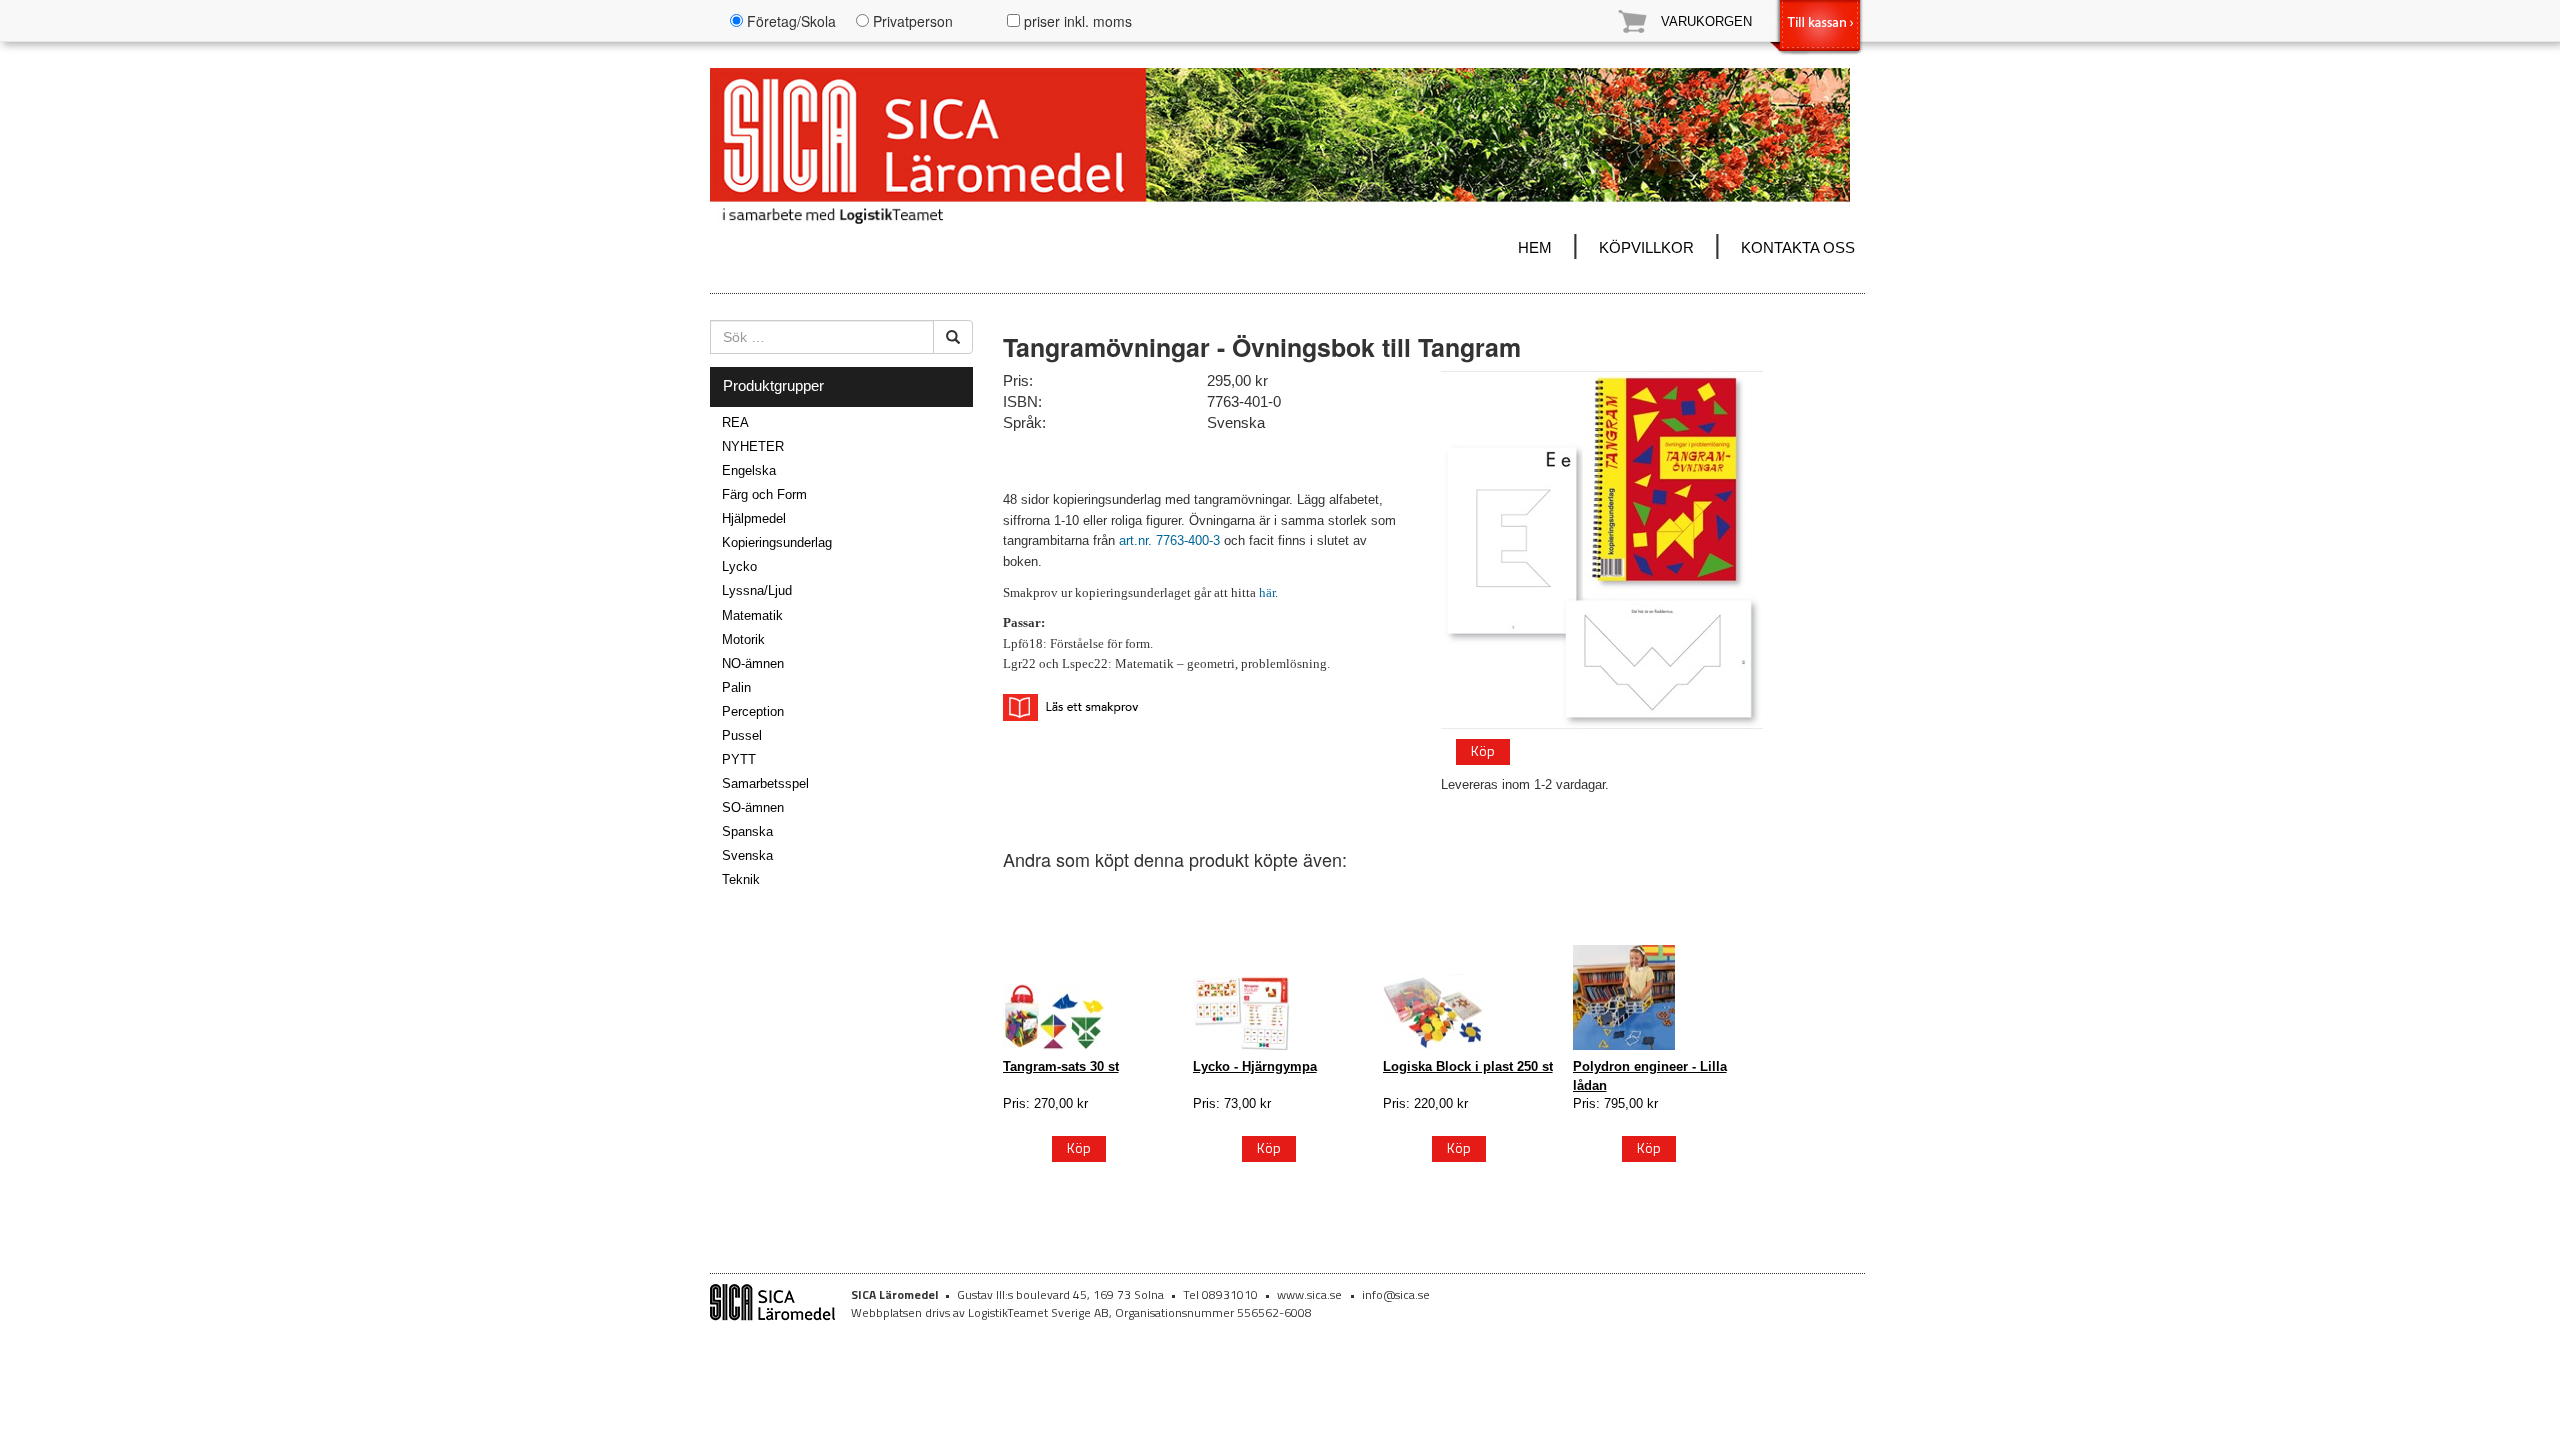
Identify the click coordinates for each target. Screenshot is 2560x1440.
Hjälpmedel (754, 518)
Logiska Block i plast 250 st (1468, 1066)
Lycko (739, 566)
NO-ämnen (753, 663)
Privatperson (911, 21)
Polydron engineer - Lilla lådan (1650, 1075)
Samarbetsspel (765, 783)
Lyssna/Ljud (757, 590)
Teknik (741, 879)
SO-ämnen (753, 807)
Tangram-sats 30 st (1061, 1066)
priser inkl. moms (1076, 21)
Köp (1483, 750)
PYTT (739, 759)
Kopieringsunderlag (777, 542)
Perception (753, 711)
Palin (736, 687)
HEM (1535, 248)
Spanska (747, 831)
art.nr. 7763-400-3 (1171, 540)
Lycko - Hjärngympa (1255, 1066)
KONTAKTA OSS (1798, 248)
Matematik (752, 615)
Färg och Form (764, 494)
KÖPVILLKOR (1646, 248)
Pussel (742, 735)
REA (735, 422)
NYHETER (753, 446)
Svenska (747, 855)
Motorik (743, 639)
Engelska (749, 470)
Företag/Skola (789, 21)
